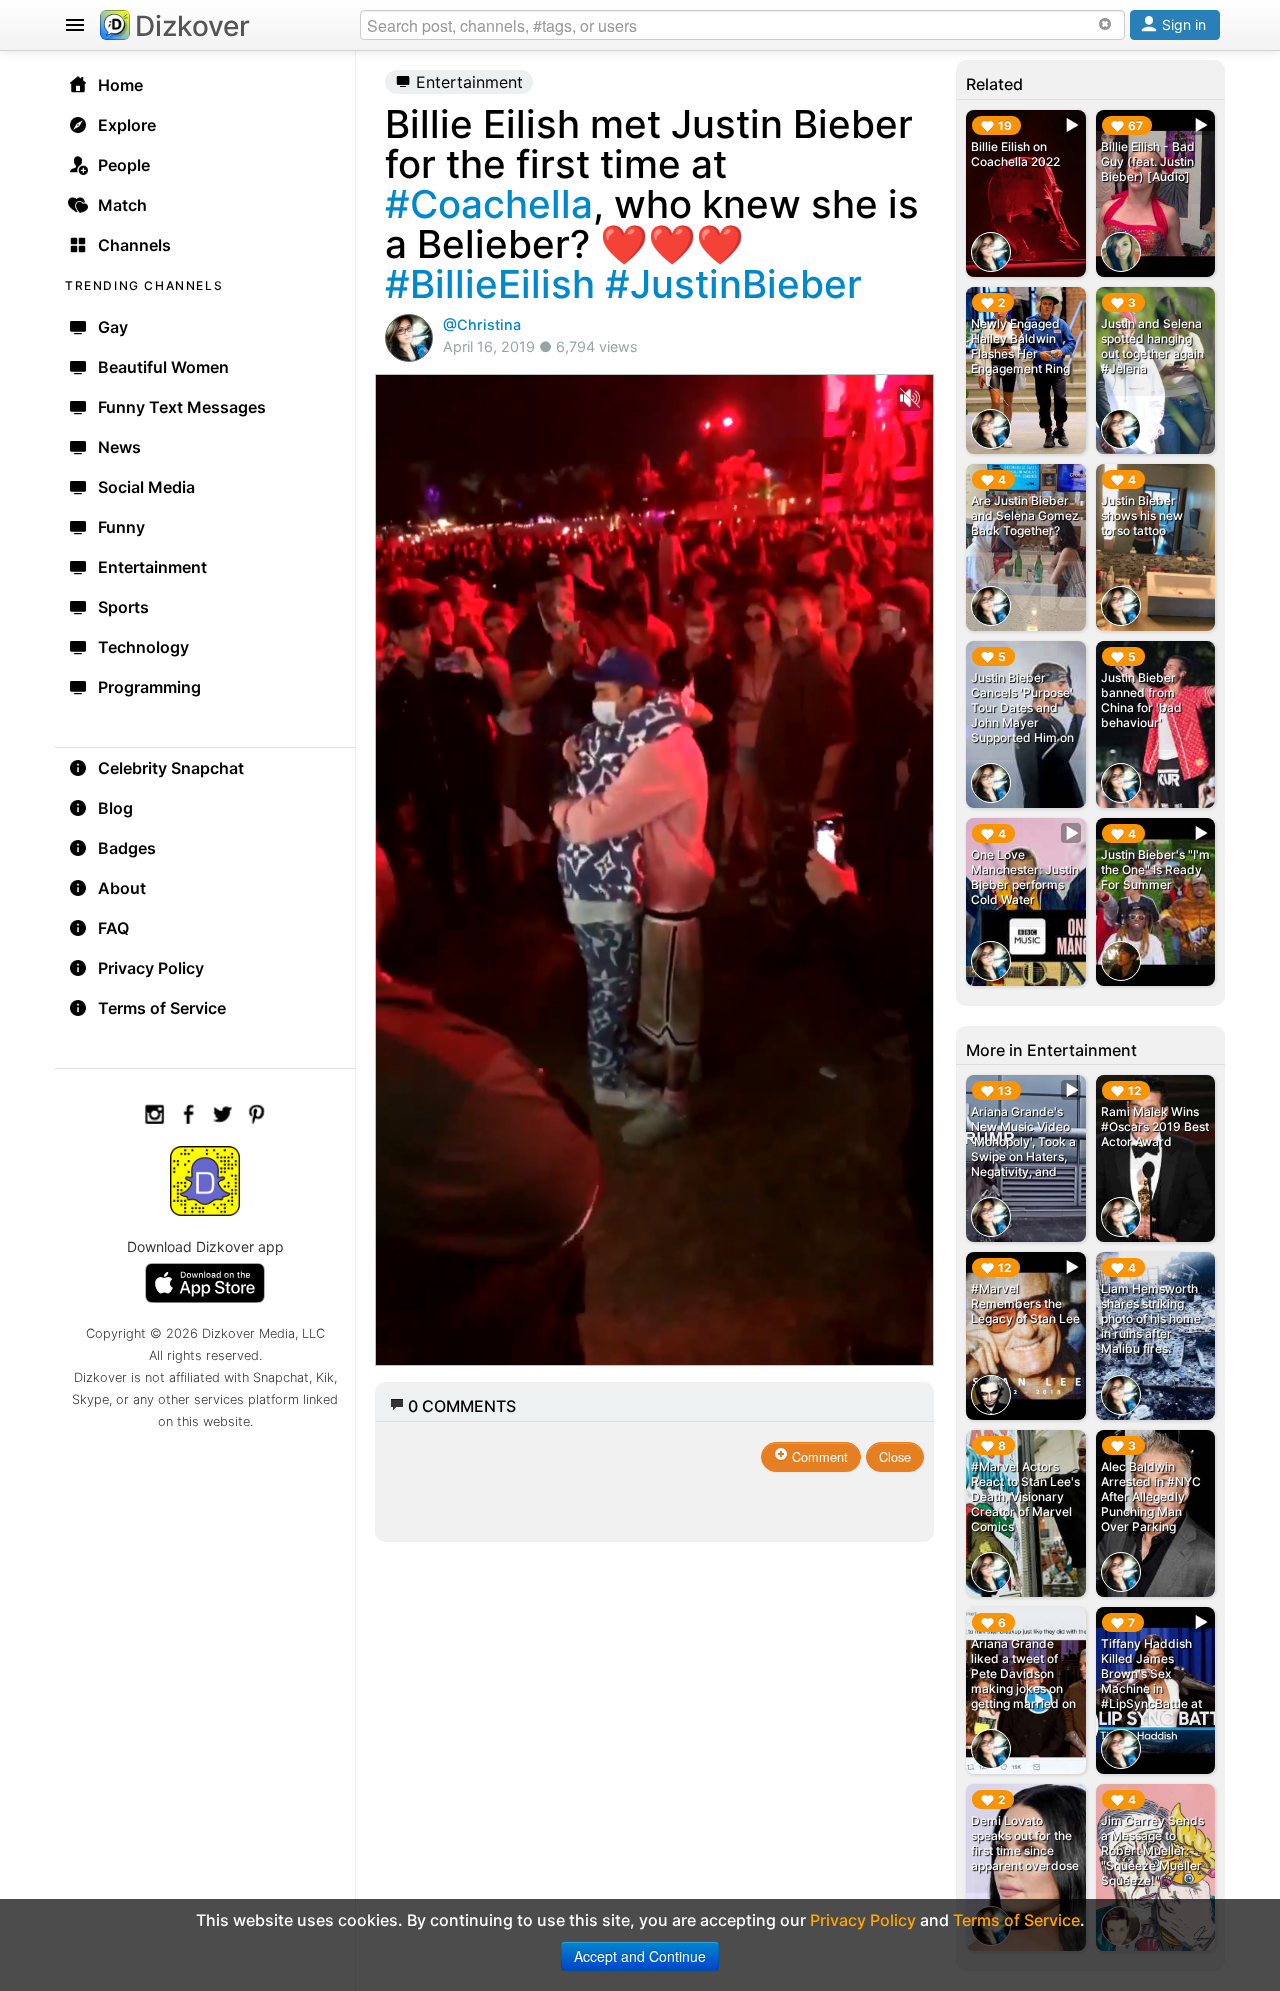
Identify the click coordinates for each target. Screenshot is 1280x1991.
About (122, 888)
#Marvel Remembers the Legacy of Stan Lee (1025, 1303)
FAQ (113, 928)
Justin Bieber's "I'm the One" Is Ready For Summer (1155, 869)
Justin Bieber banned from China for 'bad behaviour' (1141, 700)
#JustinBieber (733, 284)
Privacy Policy (151, 968)
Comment (818, 1456)
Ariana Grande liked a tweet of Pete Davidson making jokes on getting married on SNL (1023, 1681)
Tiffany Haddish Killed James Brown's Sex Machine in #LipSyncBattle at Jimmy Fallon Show (1151, 1688)
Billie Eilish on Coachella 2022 (1015, 154)
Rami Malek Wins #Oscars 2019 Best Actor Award (1155, 1126)
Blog (115, 808)
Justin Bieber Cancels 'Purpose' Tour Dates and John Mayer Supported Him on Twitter (1022, 715)
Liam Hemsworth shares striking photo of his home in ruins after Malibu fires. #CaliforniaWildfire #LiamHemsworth (1154, 1333)
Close (895, 1456)
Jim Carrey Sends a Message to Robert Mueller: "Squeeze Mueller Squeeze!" (1152, 1850)
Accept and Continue (640, 1956)
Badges (127, 848)
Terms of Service (162, 1008)
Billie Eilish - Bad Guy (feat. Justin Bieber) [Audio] (1148, 161)
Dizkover (192, 26)
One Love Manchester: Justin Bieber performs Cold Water (1025, 877)
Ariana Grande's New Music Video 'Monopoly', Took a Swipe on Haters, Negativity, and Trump (1023, 1149)
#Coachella (489, 204)
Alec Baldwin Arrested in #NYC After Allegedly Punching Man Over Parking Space (1151, 1504)
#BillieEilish (490, 284)
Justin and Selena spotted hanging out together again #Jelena (1152, 346)
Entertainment (467, 82)
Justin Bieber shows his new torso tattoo (1142, 515)
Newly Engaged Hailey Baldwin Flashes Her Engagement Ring (1020, 346)
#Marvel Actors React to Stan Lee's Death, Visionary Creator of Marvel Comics (1025, 1496)
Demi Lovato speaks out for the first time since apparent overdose (1025, 1843)
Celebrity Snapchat (171, 768)
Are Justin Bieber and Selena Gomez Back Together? (1025, 515)
